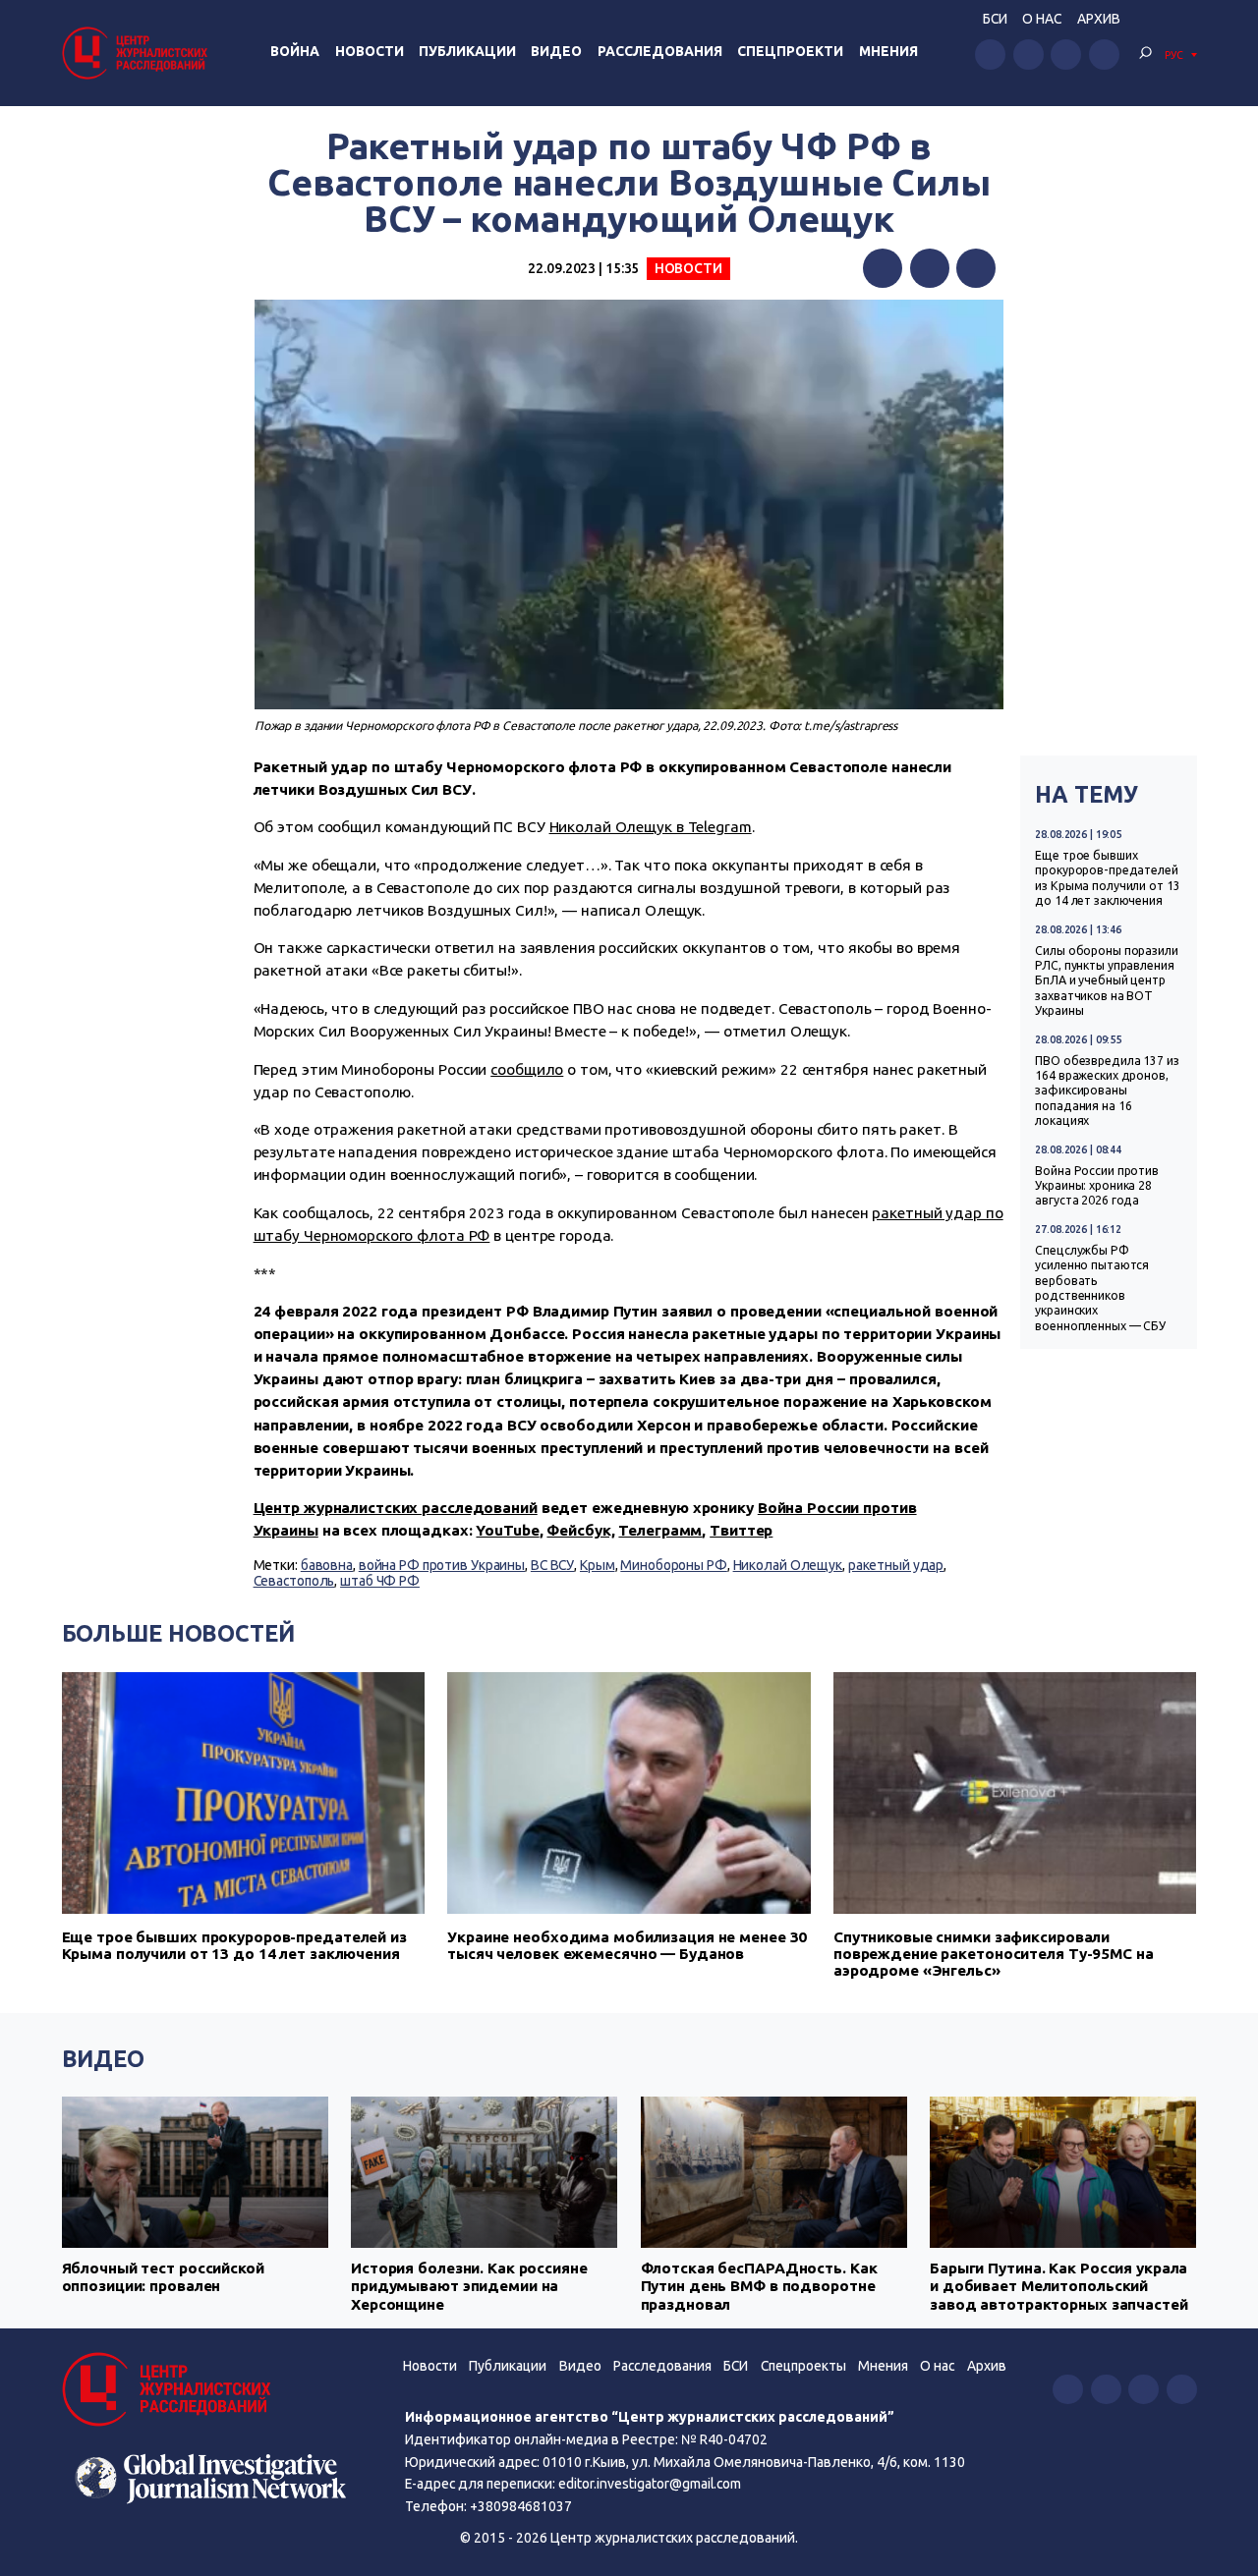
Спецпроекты (803, 2366)
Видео (556, 51)
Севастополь (294, 1581)
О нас (1042, 19)
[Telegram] (976, 268)
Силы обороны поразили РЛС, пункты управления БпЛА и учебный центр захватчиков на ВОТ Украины (1107, 981)
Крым (598, 1565)
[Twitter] (930, 268)
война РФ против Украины (442, 1565)
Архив (1099, 19)
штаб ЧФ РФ (380, 1581)
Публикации (467, 51)
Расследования (660, 51)
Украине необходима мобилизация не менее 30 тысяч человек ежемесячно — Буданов (627, 1945)
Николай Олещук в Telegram (651, 827)
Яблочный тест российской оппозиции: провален (163, 2277)
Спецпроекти (790, 51)
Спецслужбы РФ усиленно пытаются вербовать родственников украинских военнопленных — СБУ (1100, 1288)
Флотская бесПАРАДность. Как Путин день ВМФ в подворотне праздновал (759, 2286)
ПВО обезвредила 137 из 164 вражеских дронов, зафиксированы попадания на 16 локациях (1107, 1091)
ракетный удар (896, 1565)
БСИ (995, 19)
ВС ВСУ (552, 1565)
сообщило (527, 1069)
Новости (370, 51)
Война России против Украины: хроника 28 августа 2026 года (1097, 1186)
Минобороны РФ (674, 1565)
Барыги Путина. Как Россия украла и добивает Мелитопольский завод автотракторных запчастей (1059, 2286)
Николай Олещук (788, 1565)
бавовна (327, 1565)
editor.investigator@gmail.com (650, 2484)
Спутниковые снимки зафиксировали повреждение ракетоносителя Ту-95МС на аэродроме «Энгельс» (994, 1954)
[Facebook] (883, 268)
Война (295, 51)
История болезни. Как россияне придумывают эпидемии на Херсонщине (469, 2286)
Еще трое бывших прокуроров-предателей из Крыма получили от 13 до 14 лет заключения (1107, 878)
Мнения (888, 51)
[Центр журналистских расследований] (138, 53)
